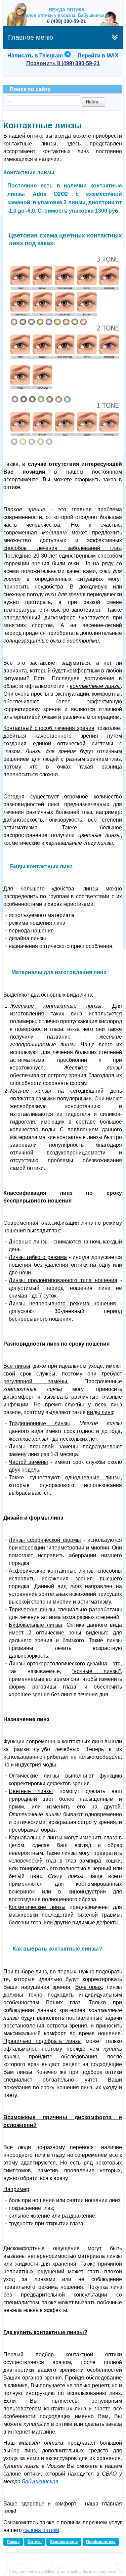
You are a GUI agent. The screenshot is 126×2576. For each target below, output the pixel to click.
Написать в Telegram (35, 56)
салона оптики (41, 2530)
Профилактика (101, 2542)
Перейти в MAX (98, 56)
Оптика (35, 2542)
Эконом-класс (64, 2542)
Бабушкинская (40, 2481)
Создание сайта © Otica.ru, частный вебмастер (54, 2572)
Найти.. (93, 102)
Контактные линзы (42, 125)
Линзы (13, 2542)
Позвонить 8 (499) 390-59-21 (63, 63)
